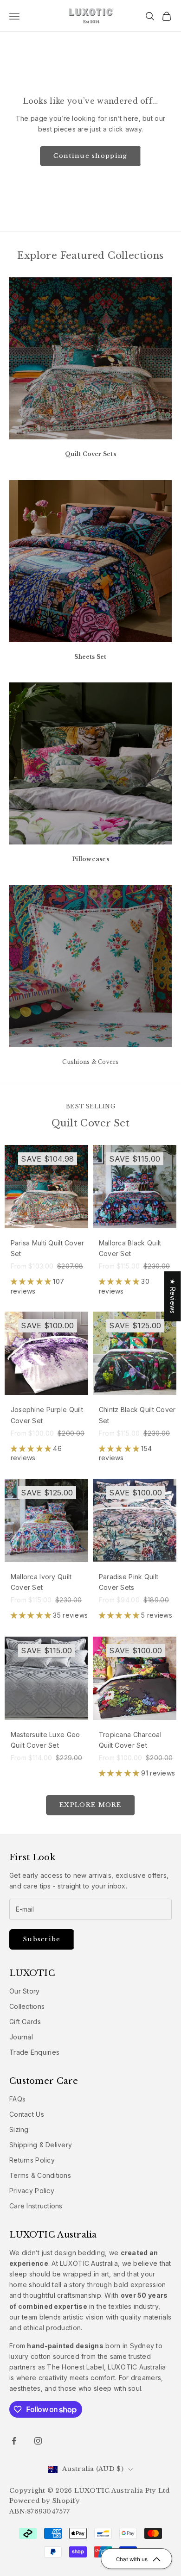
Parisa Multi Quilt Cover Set (48, 1248)
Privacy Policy (32, 2191)
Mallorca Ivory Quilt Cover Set (41, 1582)
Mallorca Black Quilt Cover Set (130, 1248)
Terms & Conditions (40, 2175)
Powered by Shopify (45, 2501)
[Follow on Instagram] (38, 2441)
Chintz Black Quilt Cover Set (137, 1415)
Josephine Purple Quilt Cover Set (47, 1415)
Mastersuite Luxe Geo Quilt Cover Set (45, 1740)
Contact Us (27, 2114)
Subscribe (42, 1939)
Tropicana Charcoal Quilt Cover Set (130, 1740)
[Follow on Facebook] (14, 2441)
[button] (32, 1281)
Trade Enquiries (34, 2052)
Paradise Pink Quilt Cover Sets (129, 1582)
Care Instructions (36, 2206)
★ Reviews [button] (173, 1296)
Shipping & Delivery (41, 2145)
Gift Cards (25, 2022)
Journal (21, 2037)
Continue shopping (90, 156)
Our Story (25, 1991)
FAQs (17, 2099)
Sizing (19, 2129)
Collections (27, 2006)
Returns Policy (32, 2160)
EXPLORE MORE (90, 1805)
